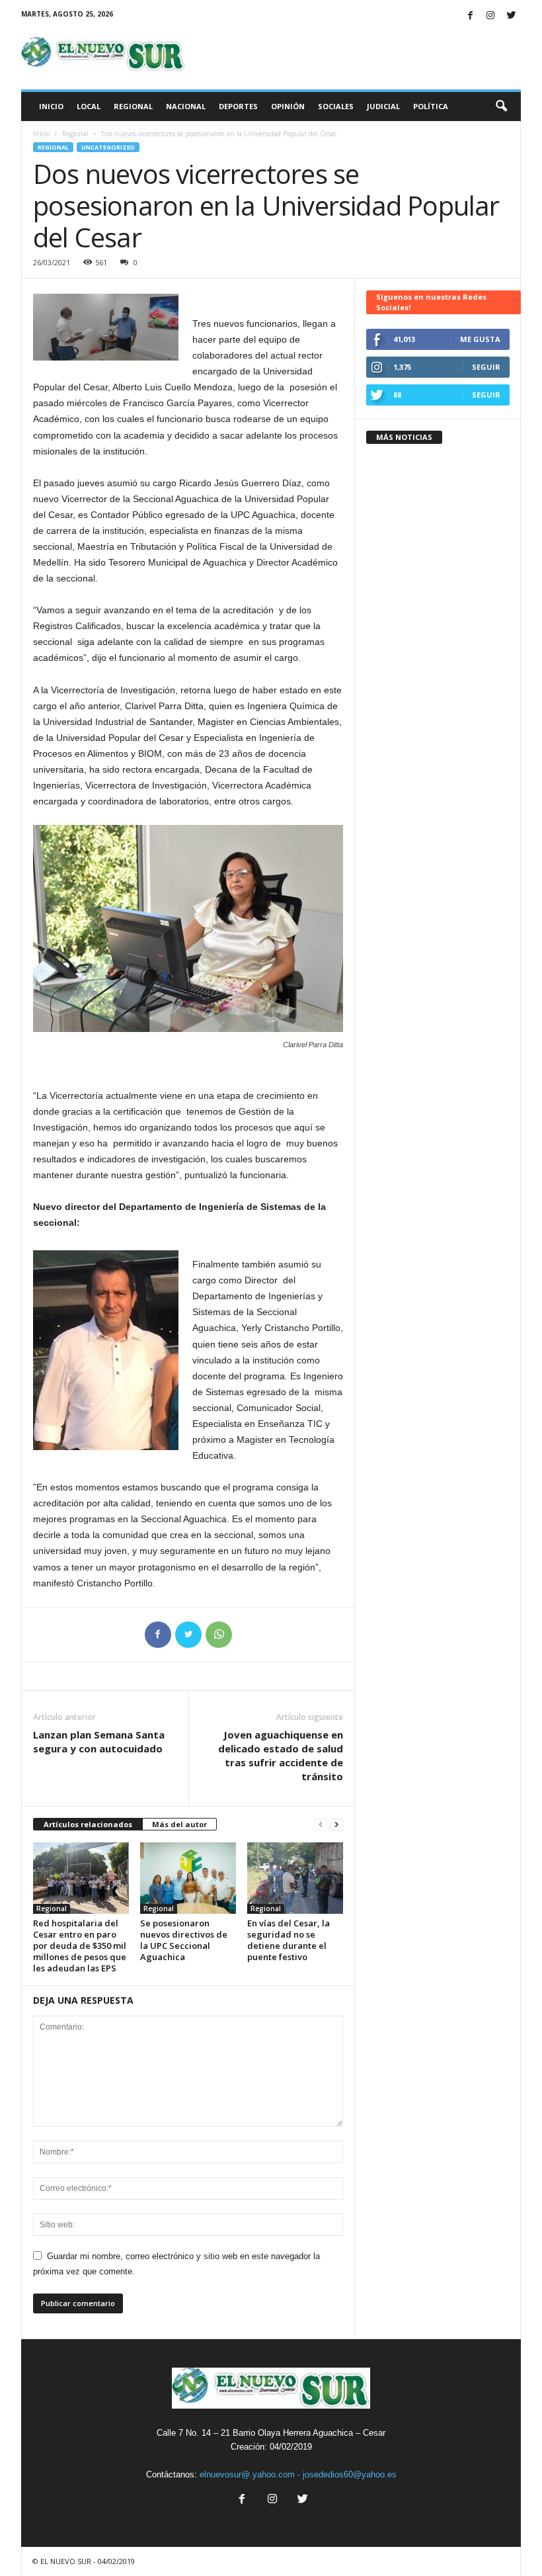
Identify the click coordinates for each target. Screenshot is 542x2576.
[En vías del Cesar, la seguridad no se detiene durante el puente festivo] (295, 1878)
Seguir (486, 367)
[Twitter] (511, 16)
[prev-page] (321, 1825)
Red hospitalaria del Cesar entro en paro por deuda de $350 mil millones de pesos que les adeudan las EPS (80, 1946)
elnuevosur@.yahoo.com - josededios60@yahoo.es (298, 2474)
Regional (133, 106)
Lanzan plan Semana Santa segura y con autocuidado (99, 1741)
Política (431, 106)
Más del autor (179, 1824)
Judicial (383, 106)
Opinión (288, 106)
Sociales (336, 106)
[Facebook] (470, 16)
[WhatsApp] (219, 1635)
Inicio (51, 106)
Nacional (186, 106)
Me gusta (480, 339)
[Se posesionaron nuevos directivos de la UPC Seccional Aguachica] (188, 1878)
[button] (501, 107)
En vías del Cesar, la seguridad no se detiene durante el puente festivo (289, 1940)
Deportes (238, 106)
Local (89, 106)
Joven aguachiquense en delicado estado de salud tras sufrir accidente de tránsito (281, 1755)
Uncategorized (108, 147)
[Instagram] (490, 16)
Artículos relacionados (88, 1824)
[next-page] (336, 1825)
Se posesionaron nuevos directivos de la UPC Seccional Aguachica (184, 1940)
